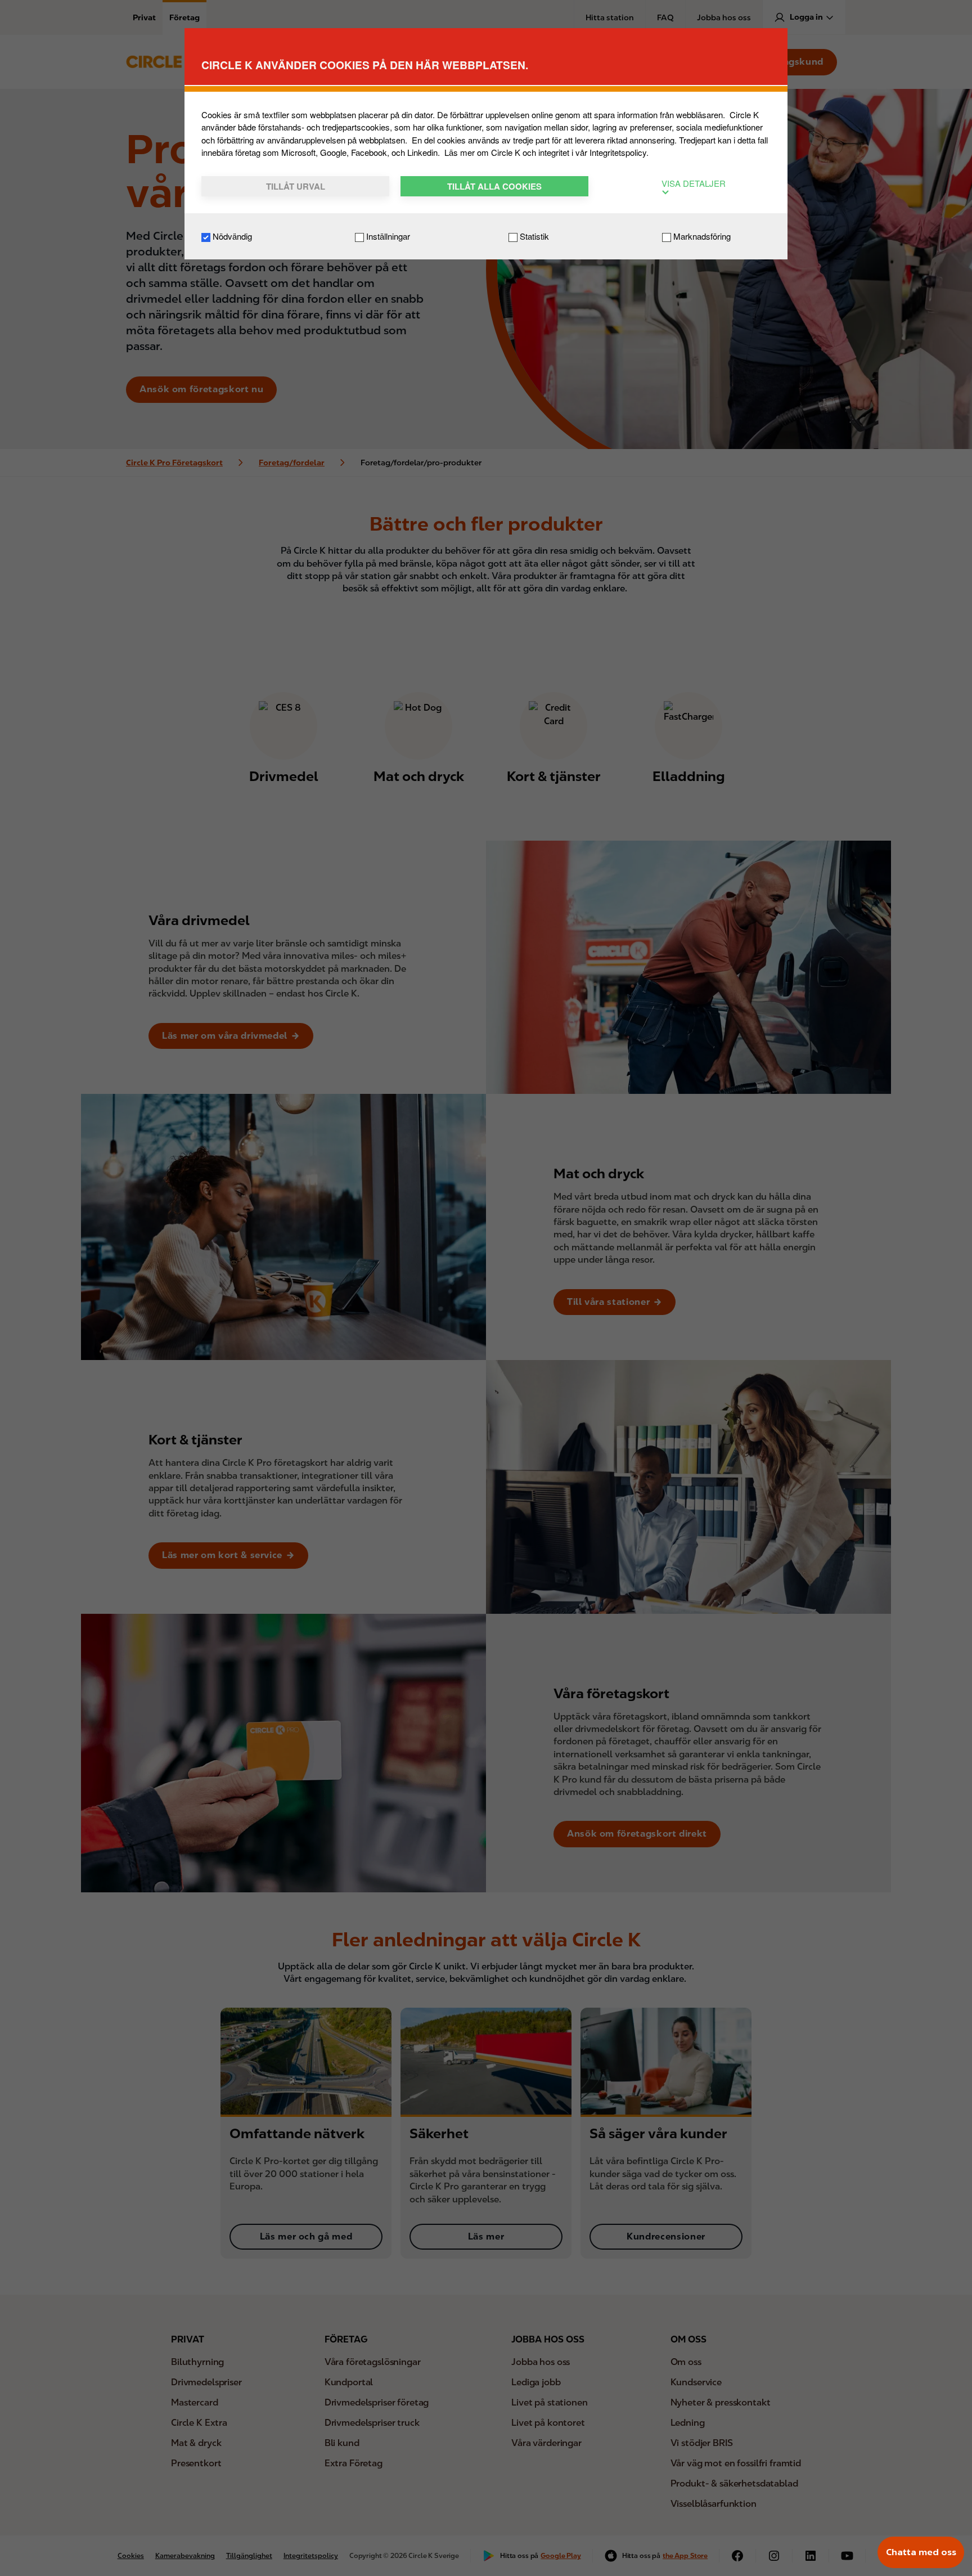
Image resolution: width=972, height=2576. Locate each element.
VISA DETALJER (694, 183)
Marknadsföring (701, 236)
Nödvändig (231, 236)
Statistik (533, 236)
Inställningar (387, 236)
